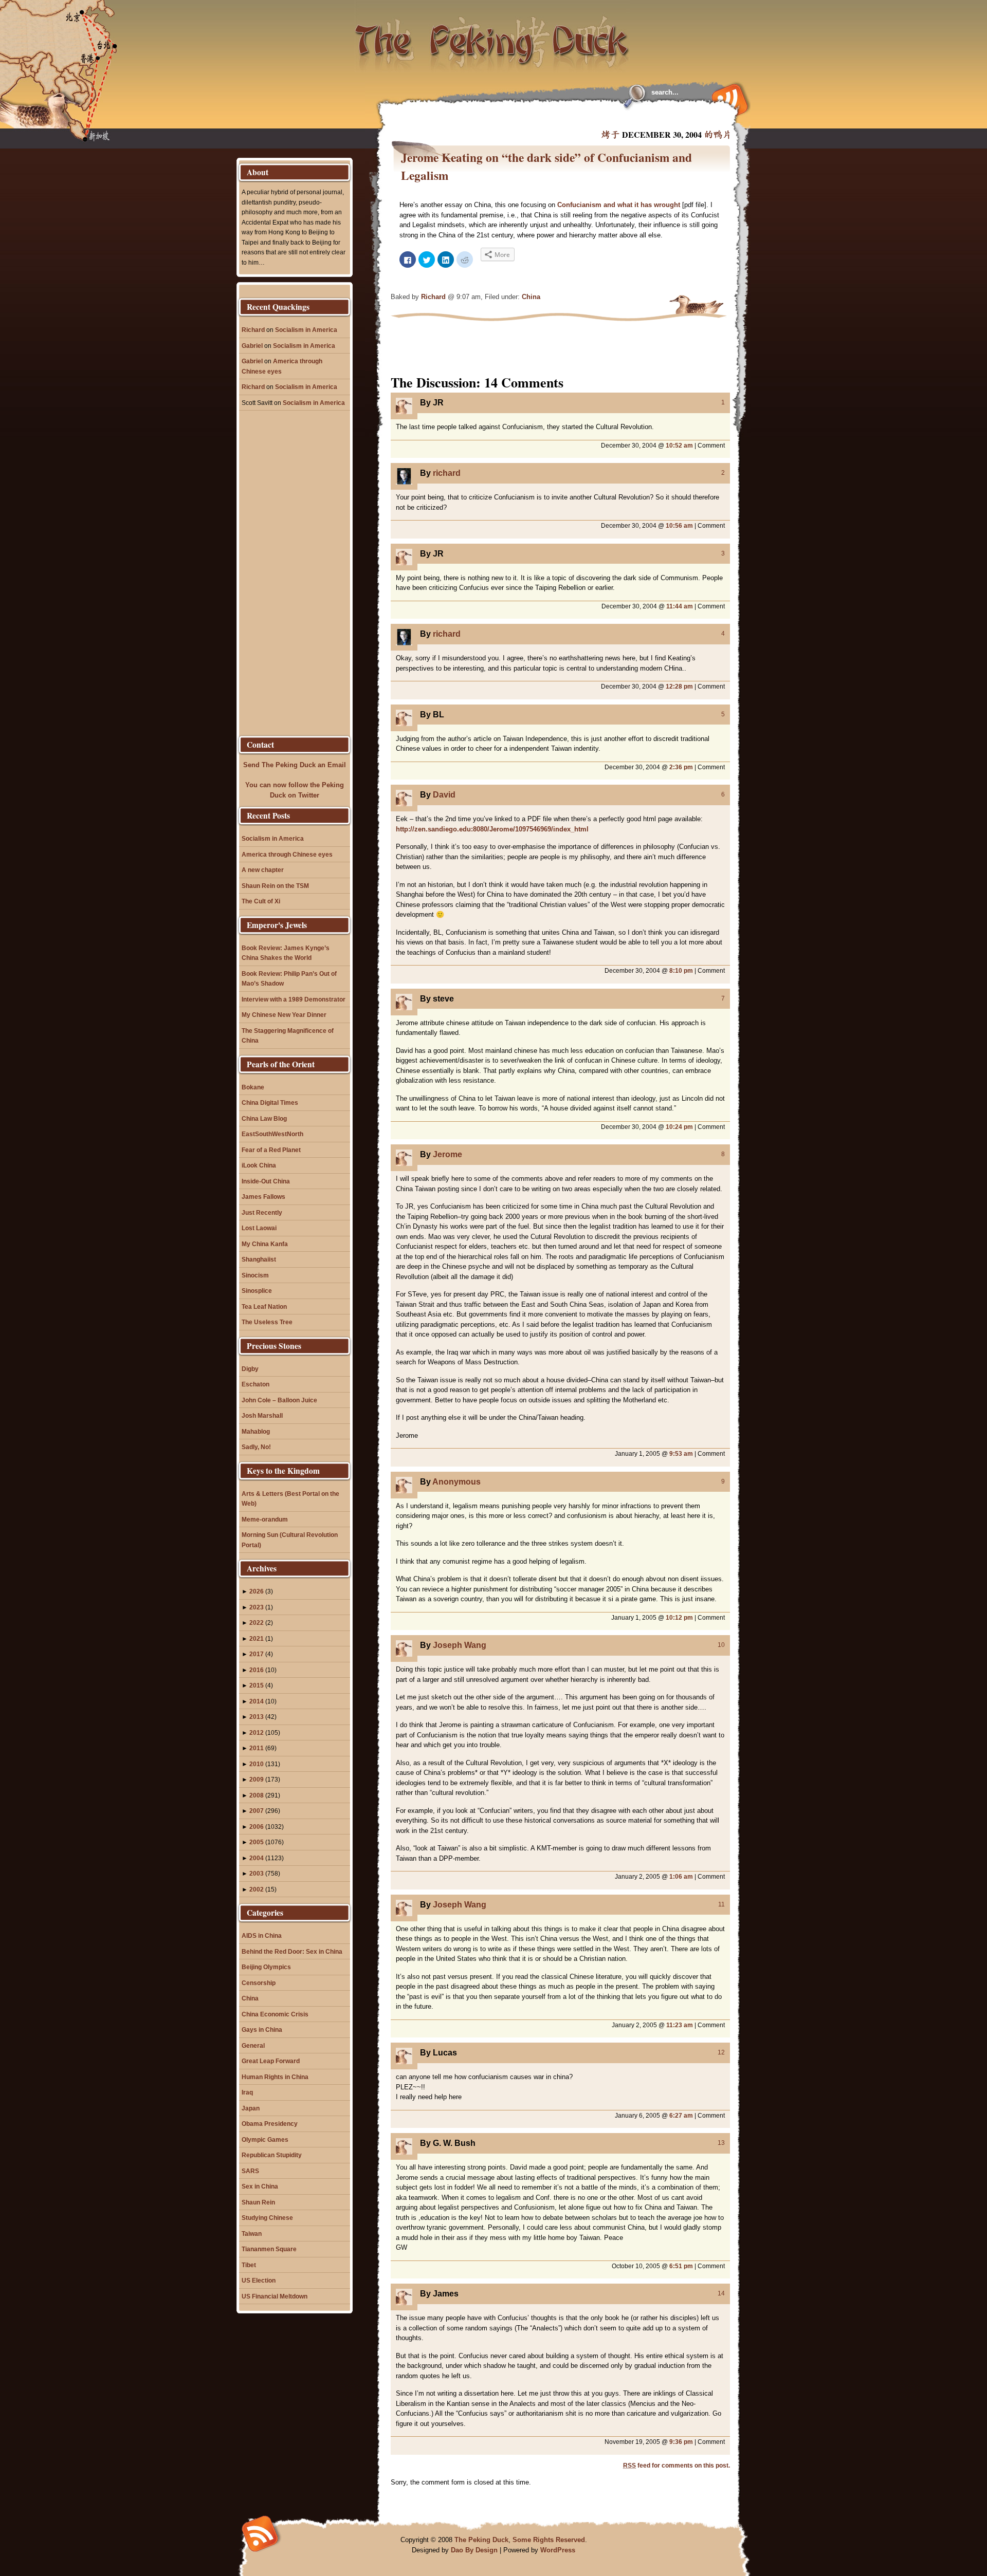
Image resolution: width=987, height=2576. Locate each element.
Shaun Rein (258, 2202)
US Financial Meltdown (275, 2296)
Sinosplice (257, 1291)
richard (447, 473)
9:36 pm (681, 2442)
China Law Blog (264, 1118)
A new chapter (263, 870)
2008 (257, 1795)
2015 (257, 1685)
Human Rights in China (275, 2077)
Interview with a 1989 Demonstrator (294, 999)
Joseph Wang (460, 1645)
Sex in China (260, 2186)
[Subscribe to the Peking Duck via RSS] (727, 99)
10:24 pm (679, 1127)
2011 (257, 1748)
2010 (257, 1764)
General (253, 2045)
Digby (250, 1369)
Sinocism (255, 1275)
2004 (257, 1858)
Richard (433, 297)
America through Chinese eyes (287, 854)
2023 (257, 1607)
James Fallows (263, 1197)
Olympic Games (265, 2139)
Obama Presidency (270, 2124)
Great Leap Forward (271, 2061)
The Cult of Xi (261, 901)
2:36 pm (681, 767)
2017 (257, 1654)
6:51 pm (681, 2266)
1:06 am (681, 1876)
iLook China (259, 1165)
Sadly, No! (256, 1447)
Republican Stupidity (272, 2155)
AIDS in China (262, 1935)
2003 (257, 1873)
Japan (251, 2108)
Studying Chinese (267, 2218)
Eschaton (255, 1384)
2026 (257, 1591)
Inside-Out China (266, 1181)
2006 (257, 1827)
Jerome (447, 1154)
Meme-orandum (265, 1519)
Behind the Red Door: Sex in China (292, 1951)
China (531, 297)
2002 (257, 1889)
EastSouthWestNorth (272, 1134)
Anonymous (456, 1482)
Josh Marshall (262, 1415)
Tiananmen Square (269, 2249)
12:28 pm (679, 686)
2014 (257, 1701)
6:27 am (681, 2115)
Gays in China (262, 2030)
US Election (259, 2280)
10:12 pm (679, 1617)
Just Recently (262, 1212)
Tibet (249, 2265)
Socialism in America (306, 330)
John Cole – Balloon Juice (279, 1400)
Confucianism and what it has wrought (619, 205)
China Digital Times (270, 1102)
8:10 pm (681, 970)
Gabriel (252, 346)
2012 (257, 1732)
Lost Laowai (259, 1228)
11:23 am (680, 2025)
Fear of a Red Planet (271, 1150)
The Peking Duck (481, 2540)
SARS (250, 2171)
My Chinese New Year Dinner (284, 1015)
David (444, 795)
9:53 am (681, 1453)
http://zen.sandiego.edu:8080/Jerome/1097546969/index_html (492, 829)
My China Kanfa (265, 1244)
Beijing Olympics (266, 1967)
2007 (257, 1811)
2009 (257, 1779)
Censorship (259, 1983)
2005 (257, 1842)
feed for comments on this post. (677, 2465)
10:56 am (679, 525)
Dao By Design (474, 2550)
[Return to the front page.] (492, 36)
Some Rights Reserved (549, 2540)
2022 (257, 1623)
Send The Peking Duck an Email (295, 765)
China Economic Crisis (275, 2014)
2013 (257, 1717)
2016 (257, 1670)
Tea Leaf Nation (264, 1306)
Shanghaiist (259, 1259)
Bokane (253, 1087)
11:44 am (680, 606)
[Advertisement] (516, 118)
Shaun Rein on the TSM (275, 886)
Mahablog (256, 1431)
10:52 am (679, 445)
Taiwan (252, 2234)
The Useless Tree (267, 1322)
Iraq (247, 2092)
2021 (257, 1638)
